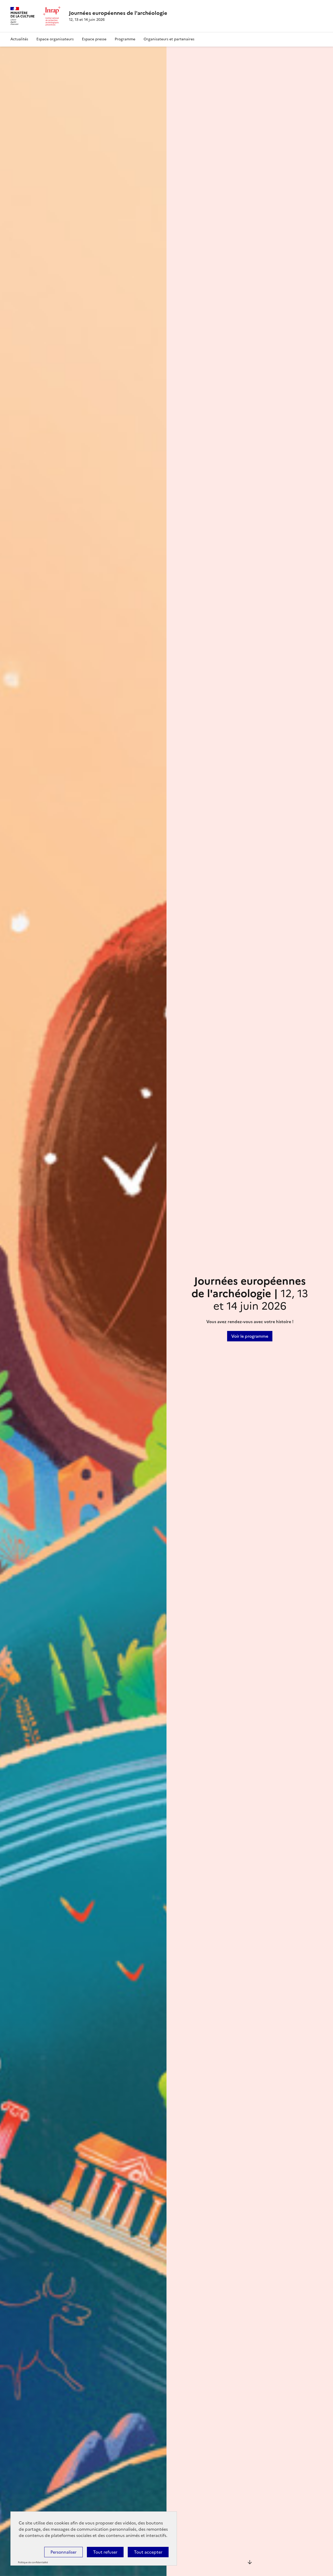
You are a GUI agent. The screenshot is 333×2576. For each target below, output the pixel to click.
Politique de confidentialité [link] (33, 2562)
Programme (125, 39)
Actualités (19, 39)
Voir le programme (250, 1336)
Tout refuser (105, 2552)
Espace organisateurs (55, 39)
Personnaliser (63, 2552)
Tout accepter (148, 2552)
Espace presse (94, 39)
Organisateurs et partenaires (169, 39)
